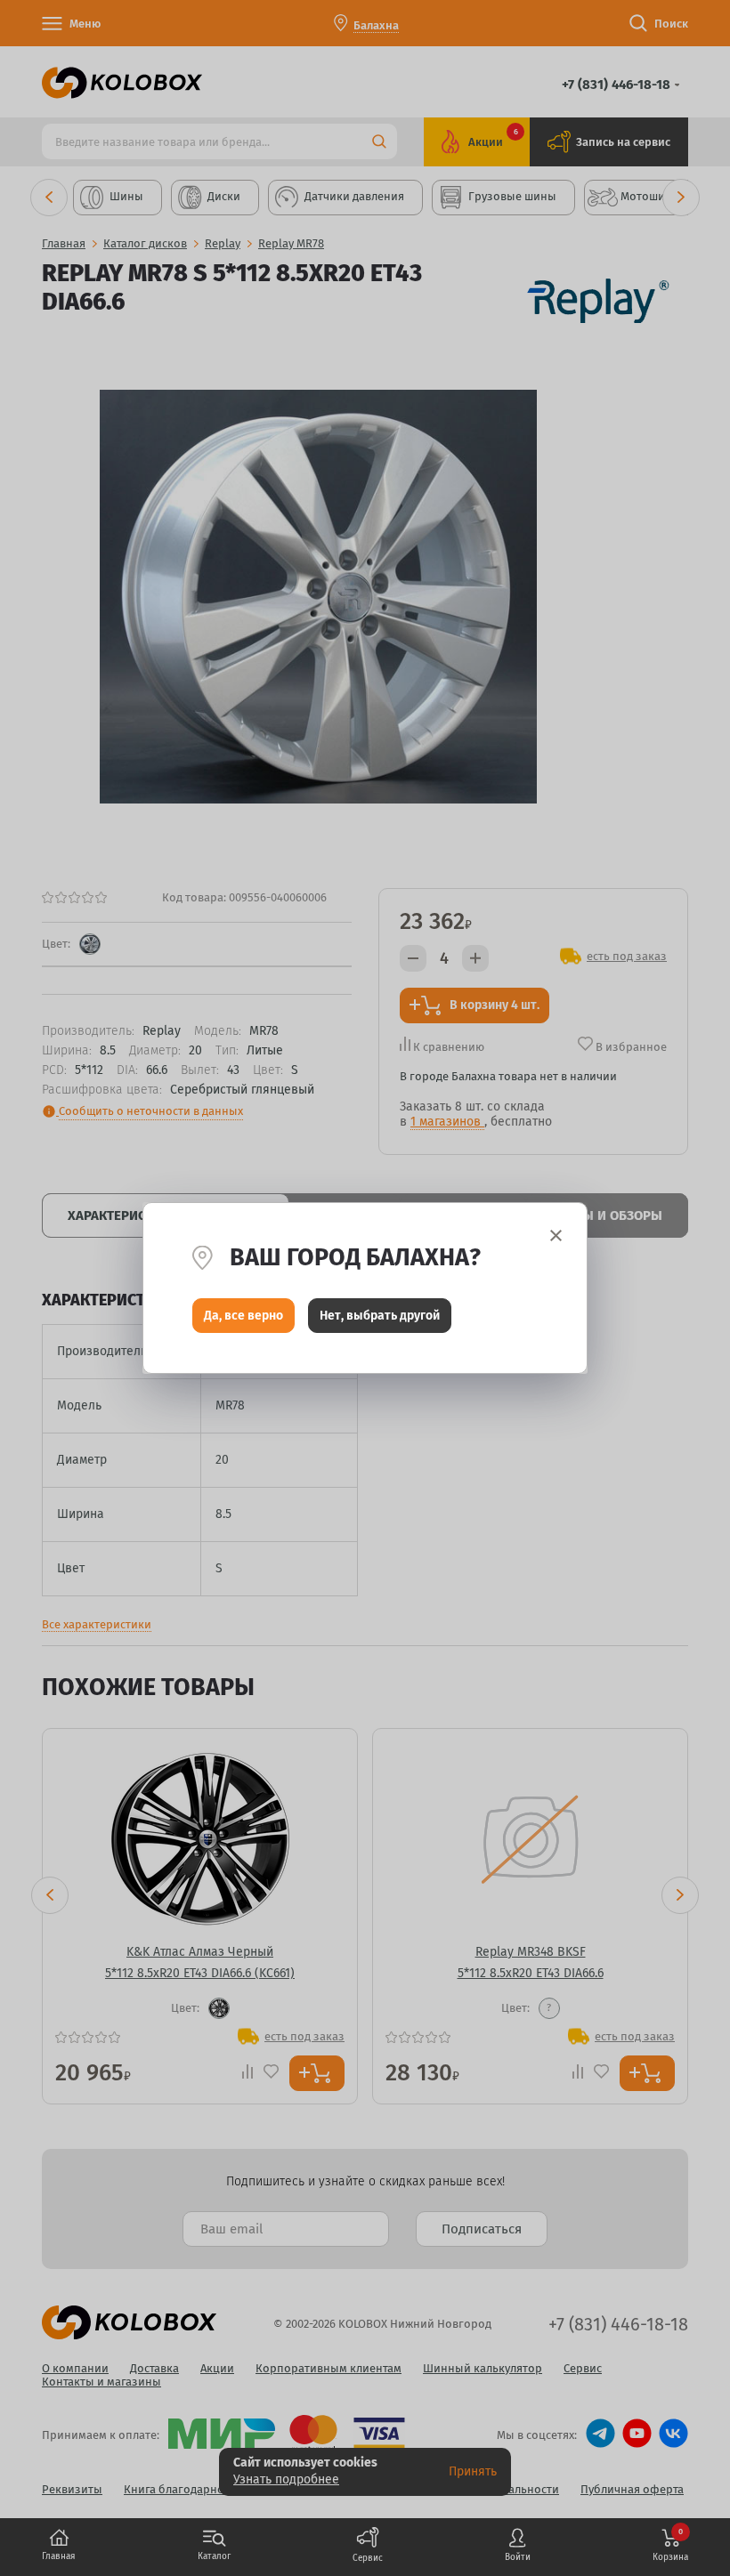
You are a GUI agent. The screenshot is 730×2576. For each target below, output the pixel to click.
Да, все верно (243, 1316)
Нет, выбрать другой (380, 1316)
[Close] (556, 1236)
